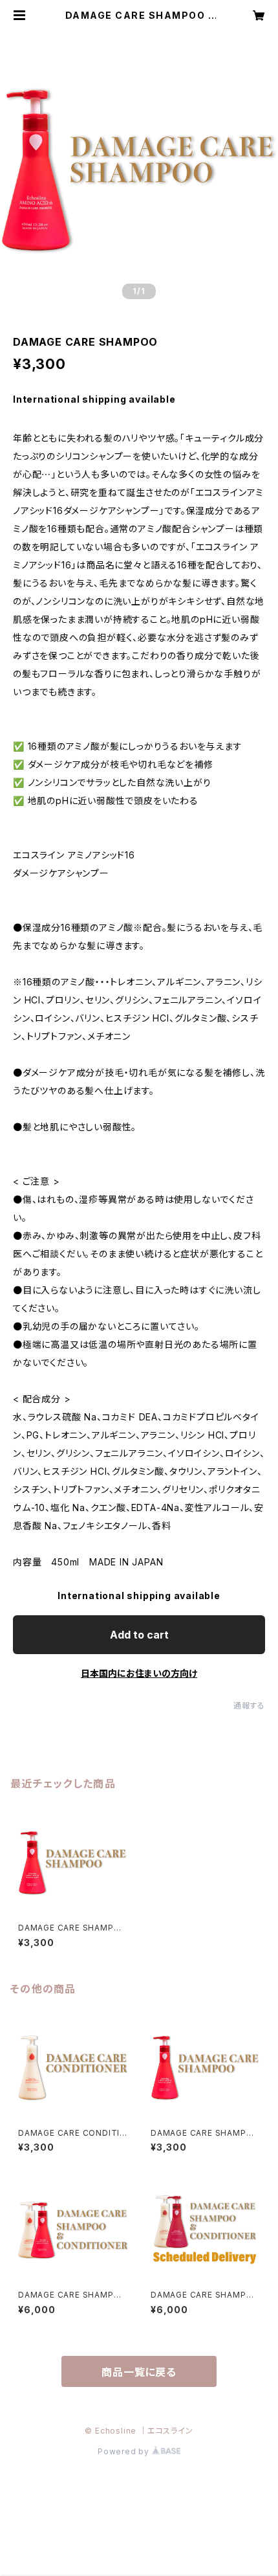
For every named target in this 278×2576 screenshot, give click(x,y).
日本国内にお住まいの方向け (139, 1673)
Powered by (125, 2451)
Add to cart (139, 1635)
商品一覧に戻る (139, 2372)
